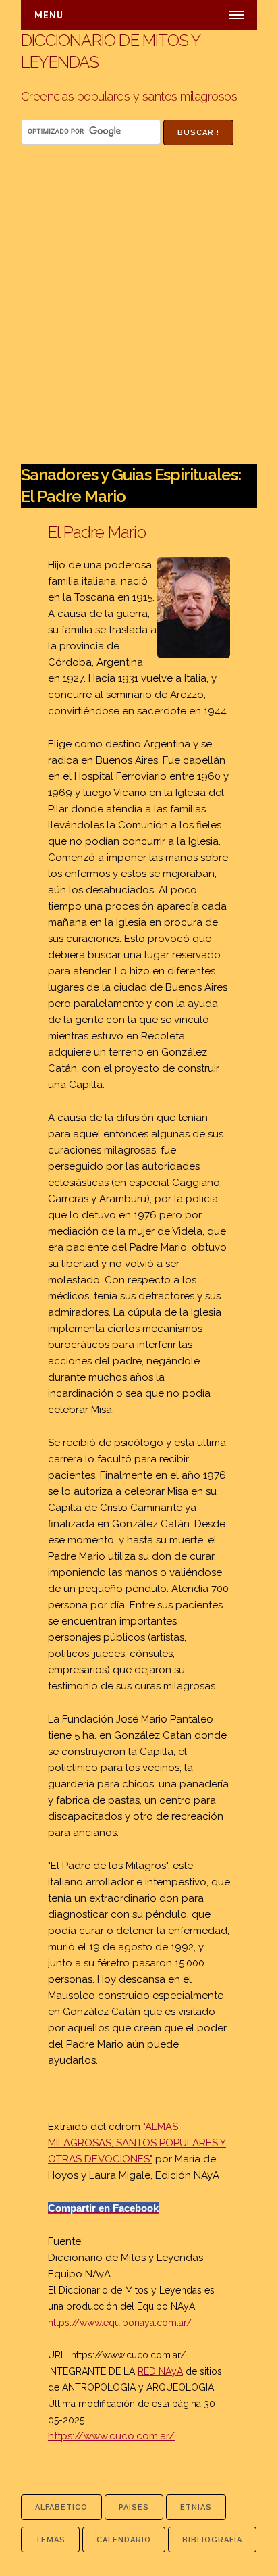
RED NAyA (160, 2371)
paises (134, 2507)
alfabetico (61, 2507)
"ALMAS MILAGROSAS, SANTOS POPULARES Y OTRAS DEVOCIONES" (137, 2143)
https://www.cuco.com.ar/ (128, 2355)
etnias (196, 2507)
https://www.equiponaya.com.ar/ (120, 2323)
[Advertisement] (139, 318)
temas (50, 2540)
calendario (124, 2540)
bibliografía (212, 2540)
